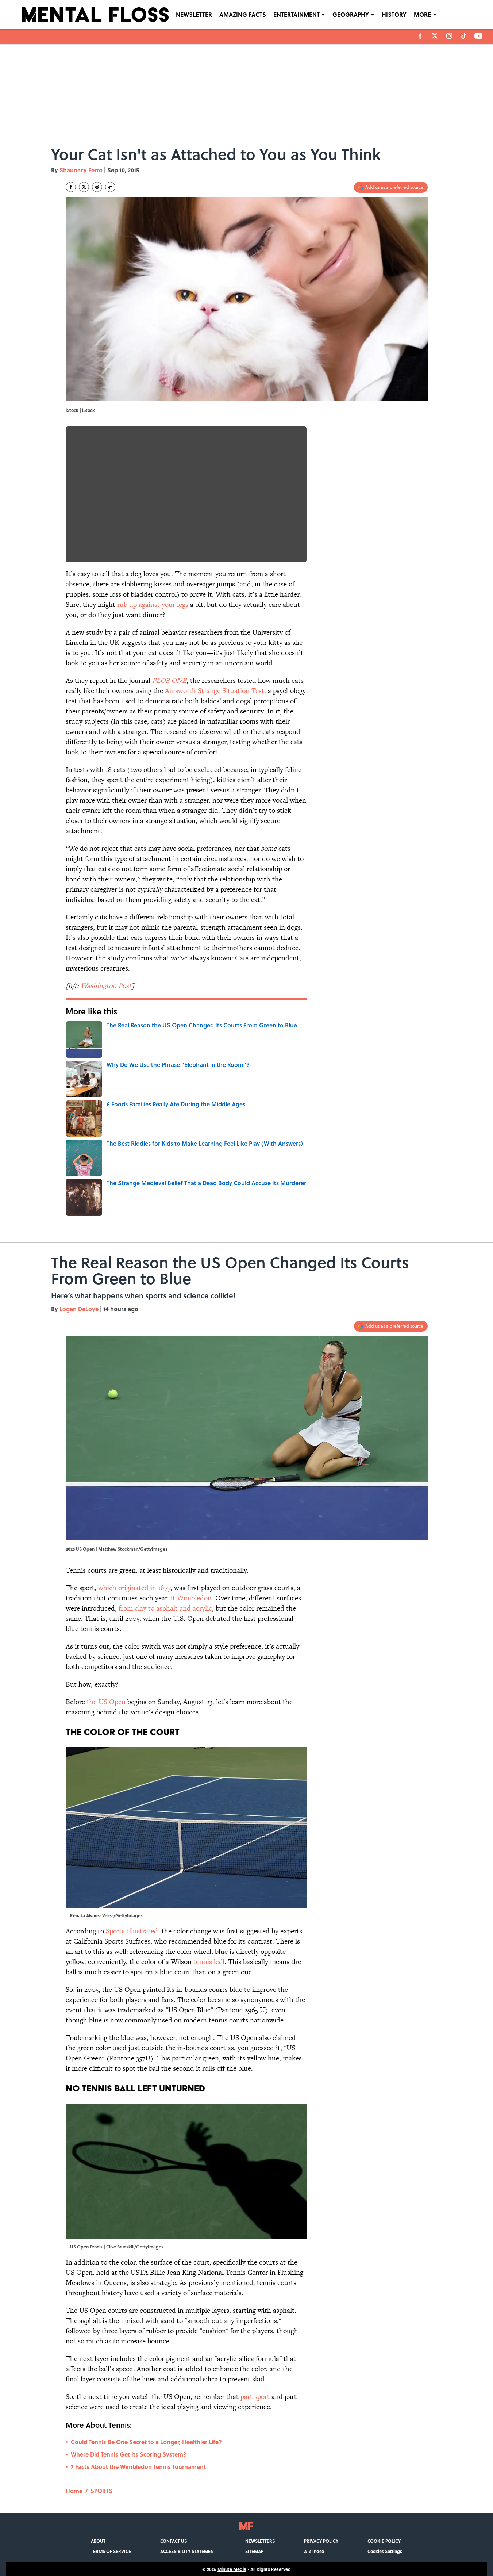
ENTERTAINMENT (296, 14)
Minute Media (232, 2569)
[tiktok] (464, 36)
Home (74, 2491)
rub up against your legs (153, 604)
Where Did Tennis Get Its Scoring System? (129, 2454)
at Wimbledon (190, 1598)
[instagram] (449, 36)
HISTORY (394, 14)
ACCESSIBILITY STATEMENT (188, 2551)
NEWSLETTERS (260, 2541)
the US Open (106, 1702)
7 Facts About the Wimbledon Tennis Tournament (138, 2467)
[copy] (110, 187)
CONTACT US (174, 2541)
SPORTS (101, 2491)
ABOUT (98, 2541)
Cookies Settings (385, 2551)
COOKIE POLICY (384, 2541)
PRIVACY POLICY (321, 2541)
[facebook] (420, 36)
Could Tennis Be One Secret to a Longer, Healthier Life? (146, 2442)
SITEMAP (254, 2551)
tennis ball (209, 1962)
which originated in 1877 (134, 1588)
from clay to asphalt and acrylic (165, 1608)
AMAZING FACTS (243, 14)
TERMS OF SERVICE (111, 2551)
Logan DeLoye (79, 1309)
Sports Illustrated (132, 1931)
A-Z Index (314, 2551)
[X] (435, 36)
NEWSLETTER (194, 14)
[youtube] (479, 36)
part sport (255, 2397)
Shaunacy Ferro (81, 170)
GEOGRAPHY (351, 14)
